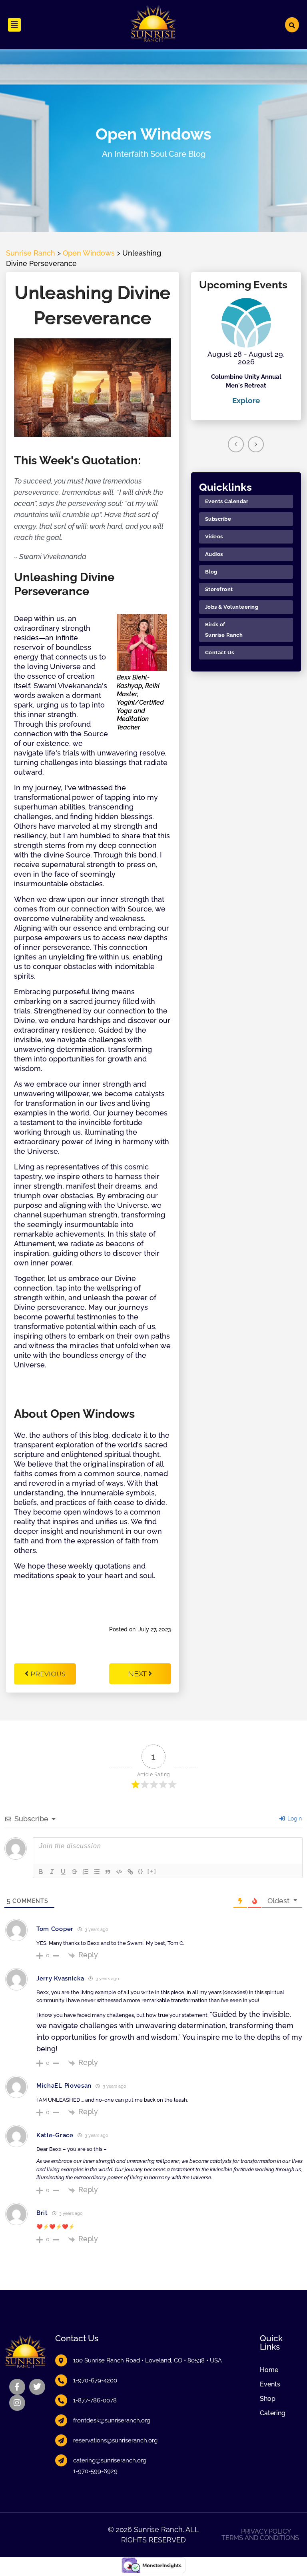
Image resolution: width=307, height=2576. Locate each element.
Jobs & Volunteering (232, 607)
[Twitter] (37, 2387)
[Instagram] (17, 2403)
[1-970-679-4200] (61, 2380)
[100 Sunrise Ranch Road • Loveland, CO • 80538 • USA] (61, 2360)
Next (138, 1674)
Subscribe (218, 519)
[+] (152, 1871)
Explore (246, 400)
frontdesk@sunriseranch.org (112, 2420)
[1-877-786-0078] (61, 2400)
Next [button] (256, 444)
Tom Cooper (55, 1929)
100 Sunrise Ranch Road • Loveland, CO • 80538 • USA (148, 2360)
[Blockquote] (108, 1872)
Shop (268, 2399)
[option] (246, 352)
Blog (211, 572)
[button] (14, 25)
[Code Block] (119, 1872)
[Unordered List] (97, 1872)
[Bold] (41, 1872)
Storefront (219, 589)
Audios (214, 554)
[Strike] (74, 1872)
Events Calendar (227, 501)
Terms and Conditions (260, 2538)
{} (141, 1871)
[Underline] (63, 1872)
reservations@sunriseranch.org (115, 2440)
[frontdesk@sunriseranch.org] (61, 2420)
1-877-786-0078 (95, 2400)
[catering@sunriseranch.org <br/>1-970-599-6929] (61, 2460)
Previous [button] (236, 444)
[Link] (130, 1872)
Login (294, 1819)
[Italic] (52, 1872)
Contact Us (220, 652)
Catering (273, 2413)
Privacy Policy (266, 2532)
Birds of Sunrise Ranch (224, 630)
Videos (214, 537)
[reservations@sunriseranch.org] (61, 2440)
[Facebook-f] (17, 2387)
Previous (48, 1674)
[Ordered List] (86, 1872)
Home (269, 2370)
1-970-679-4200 (95, 2380)
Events (270, 2384)
